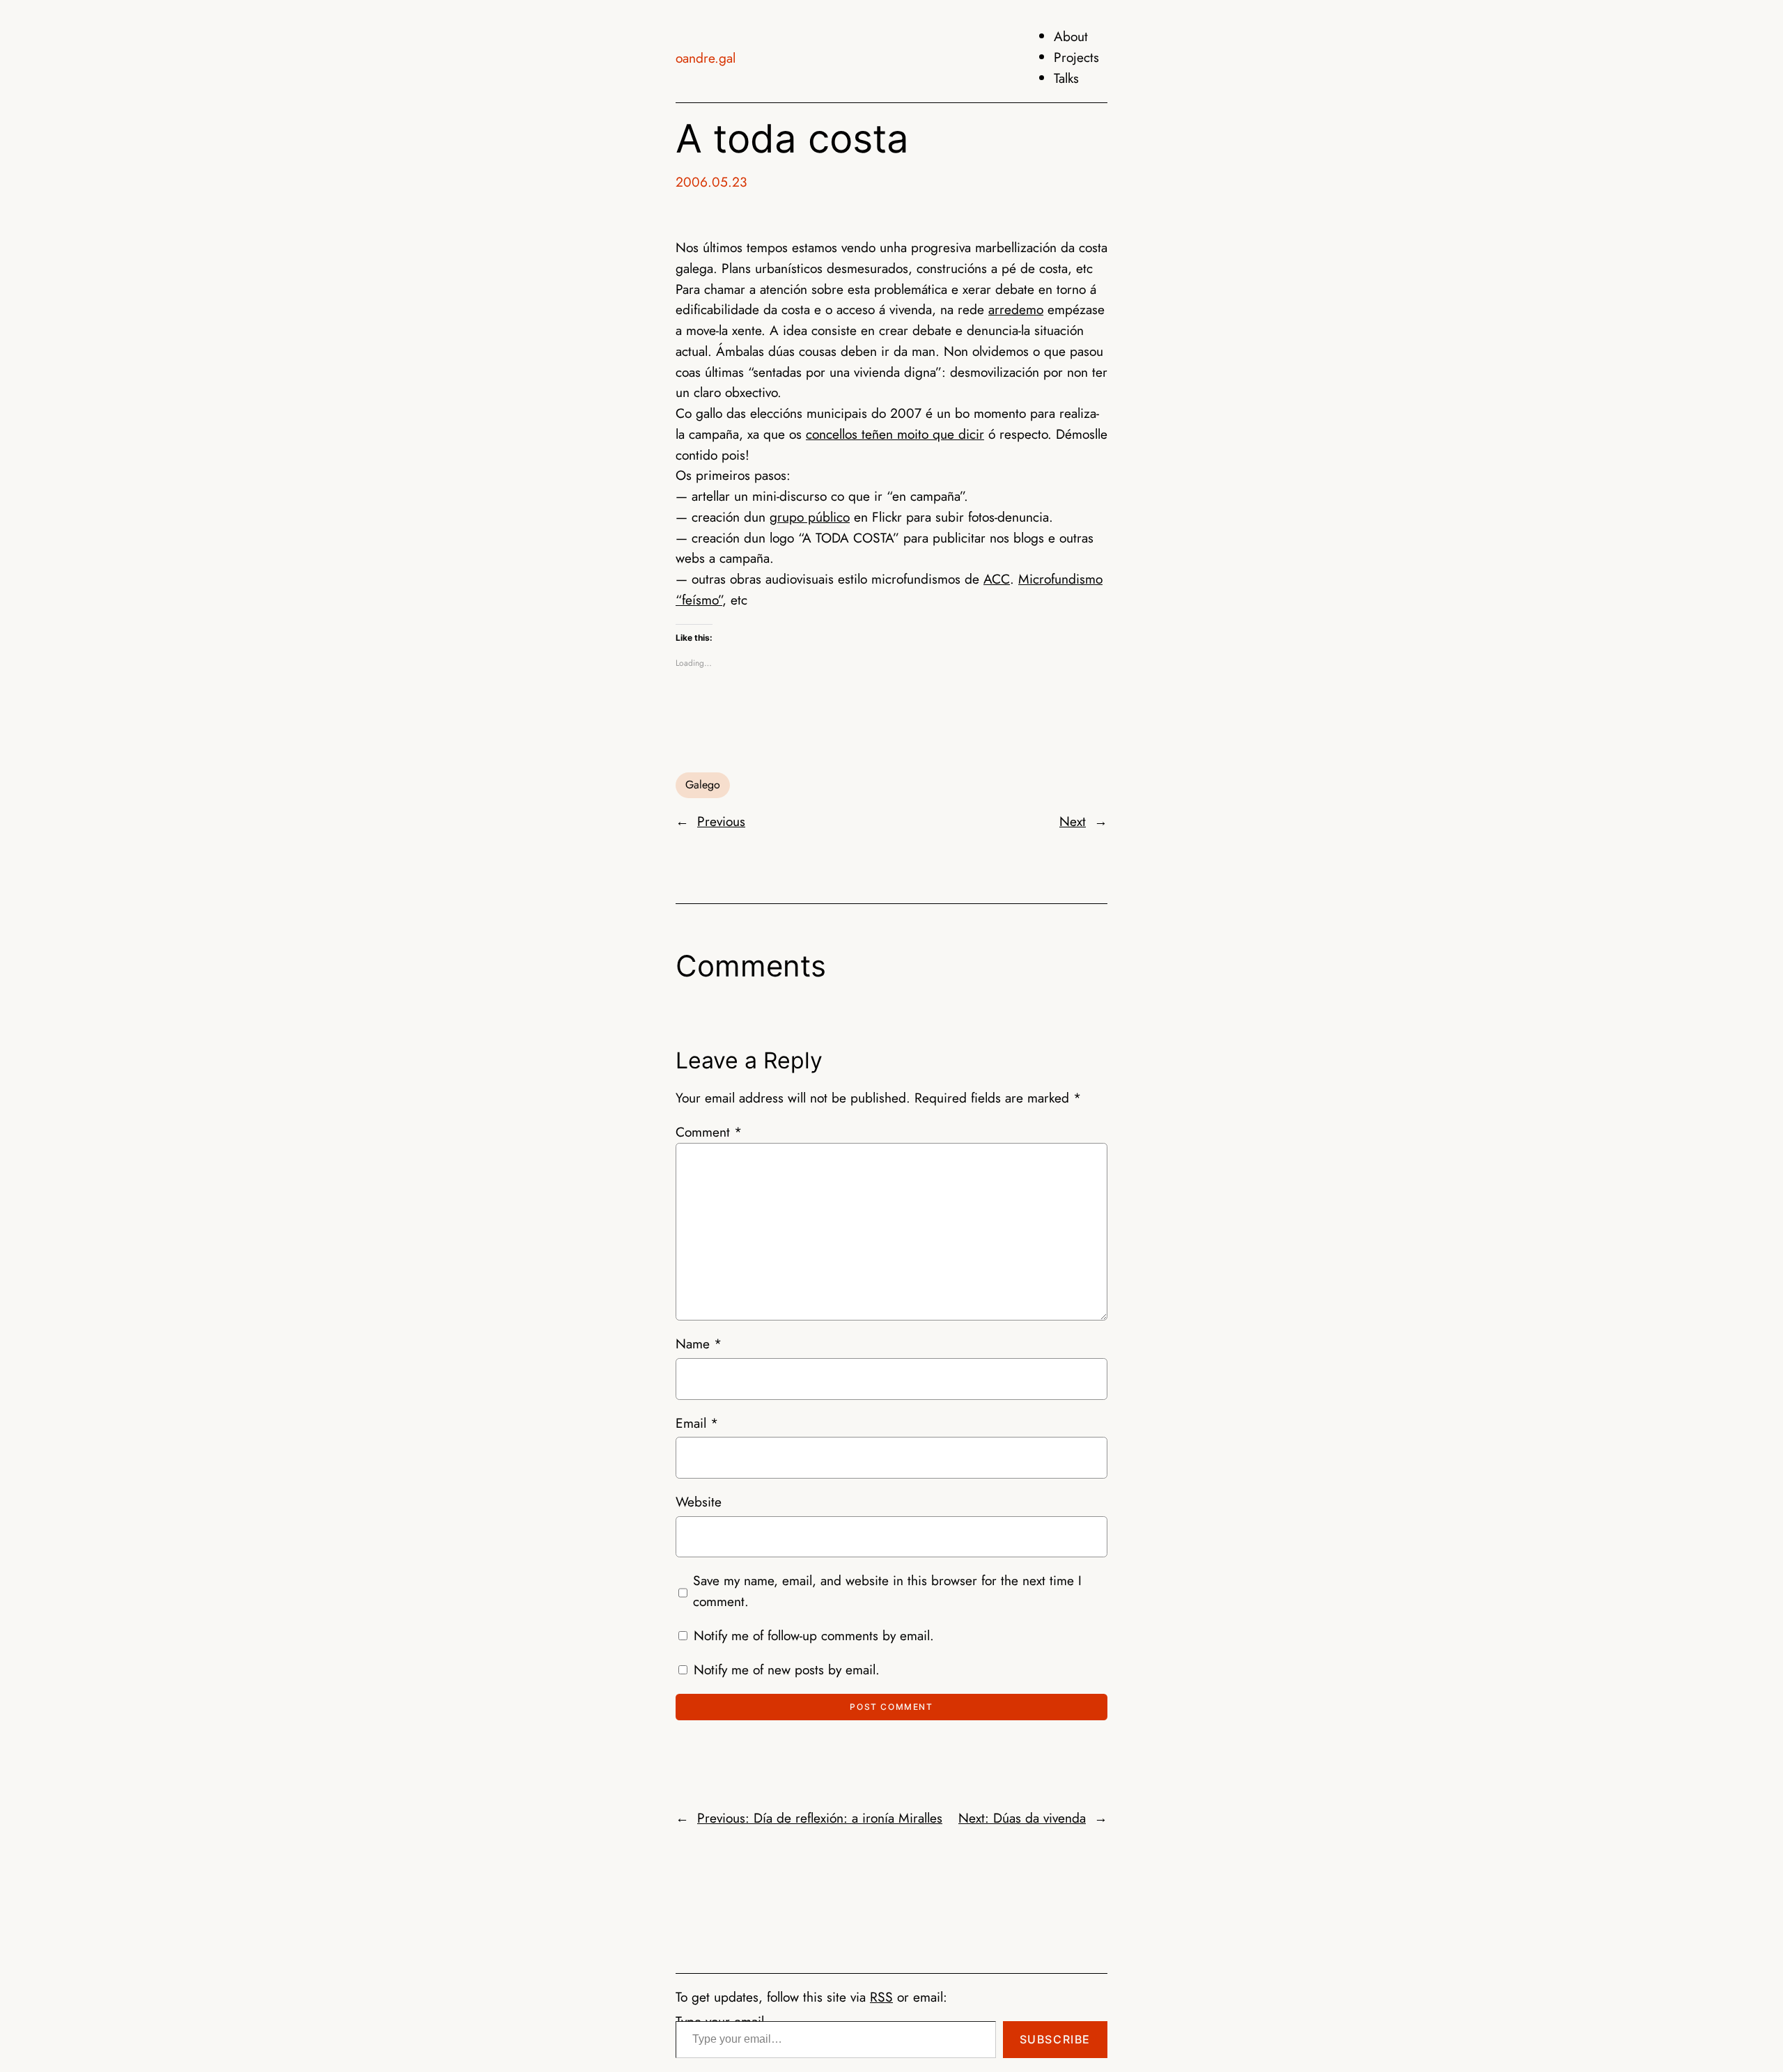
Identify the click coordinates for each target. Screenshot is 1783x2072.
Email (697, 1423)
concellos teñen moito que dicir (895, 434)
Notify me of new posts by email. (787, 1669)
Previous (721, 821)
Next (1073, 821)
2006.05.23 (711, 182)
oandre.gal (706, 58)
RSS (881, 1997)
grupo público (810, 517)
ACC (997, 579)
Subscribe (1055, 2039)
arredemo (1016, 309)
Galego (703, 785)
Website (699, 1502)
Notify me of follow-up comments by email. (814, 1635)
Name (699, 1343)
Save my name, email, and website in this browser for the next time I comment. (887, 1591)
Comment (709, 1132)
